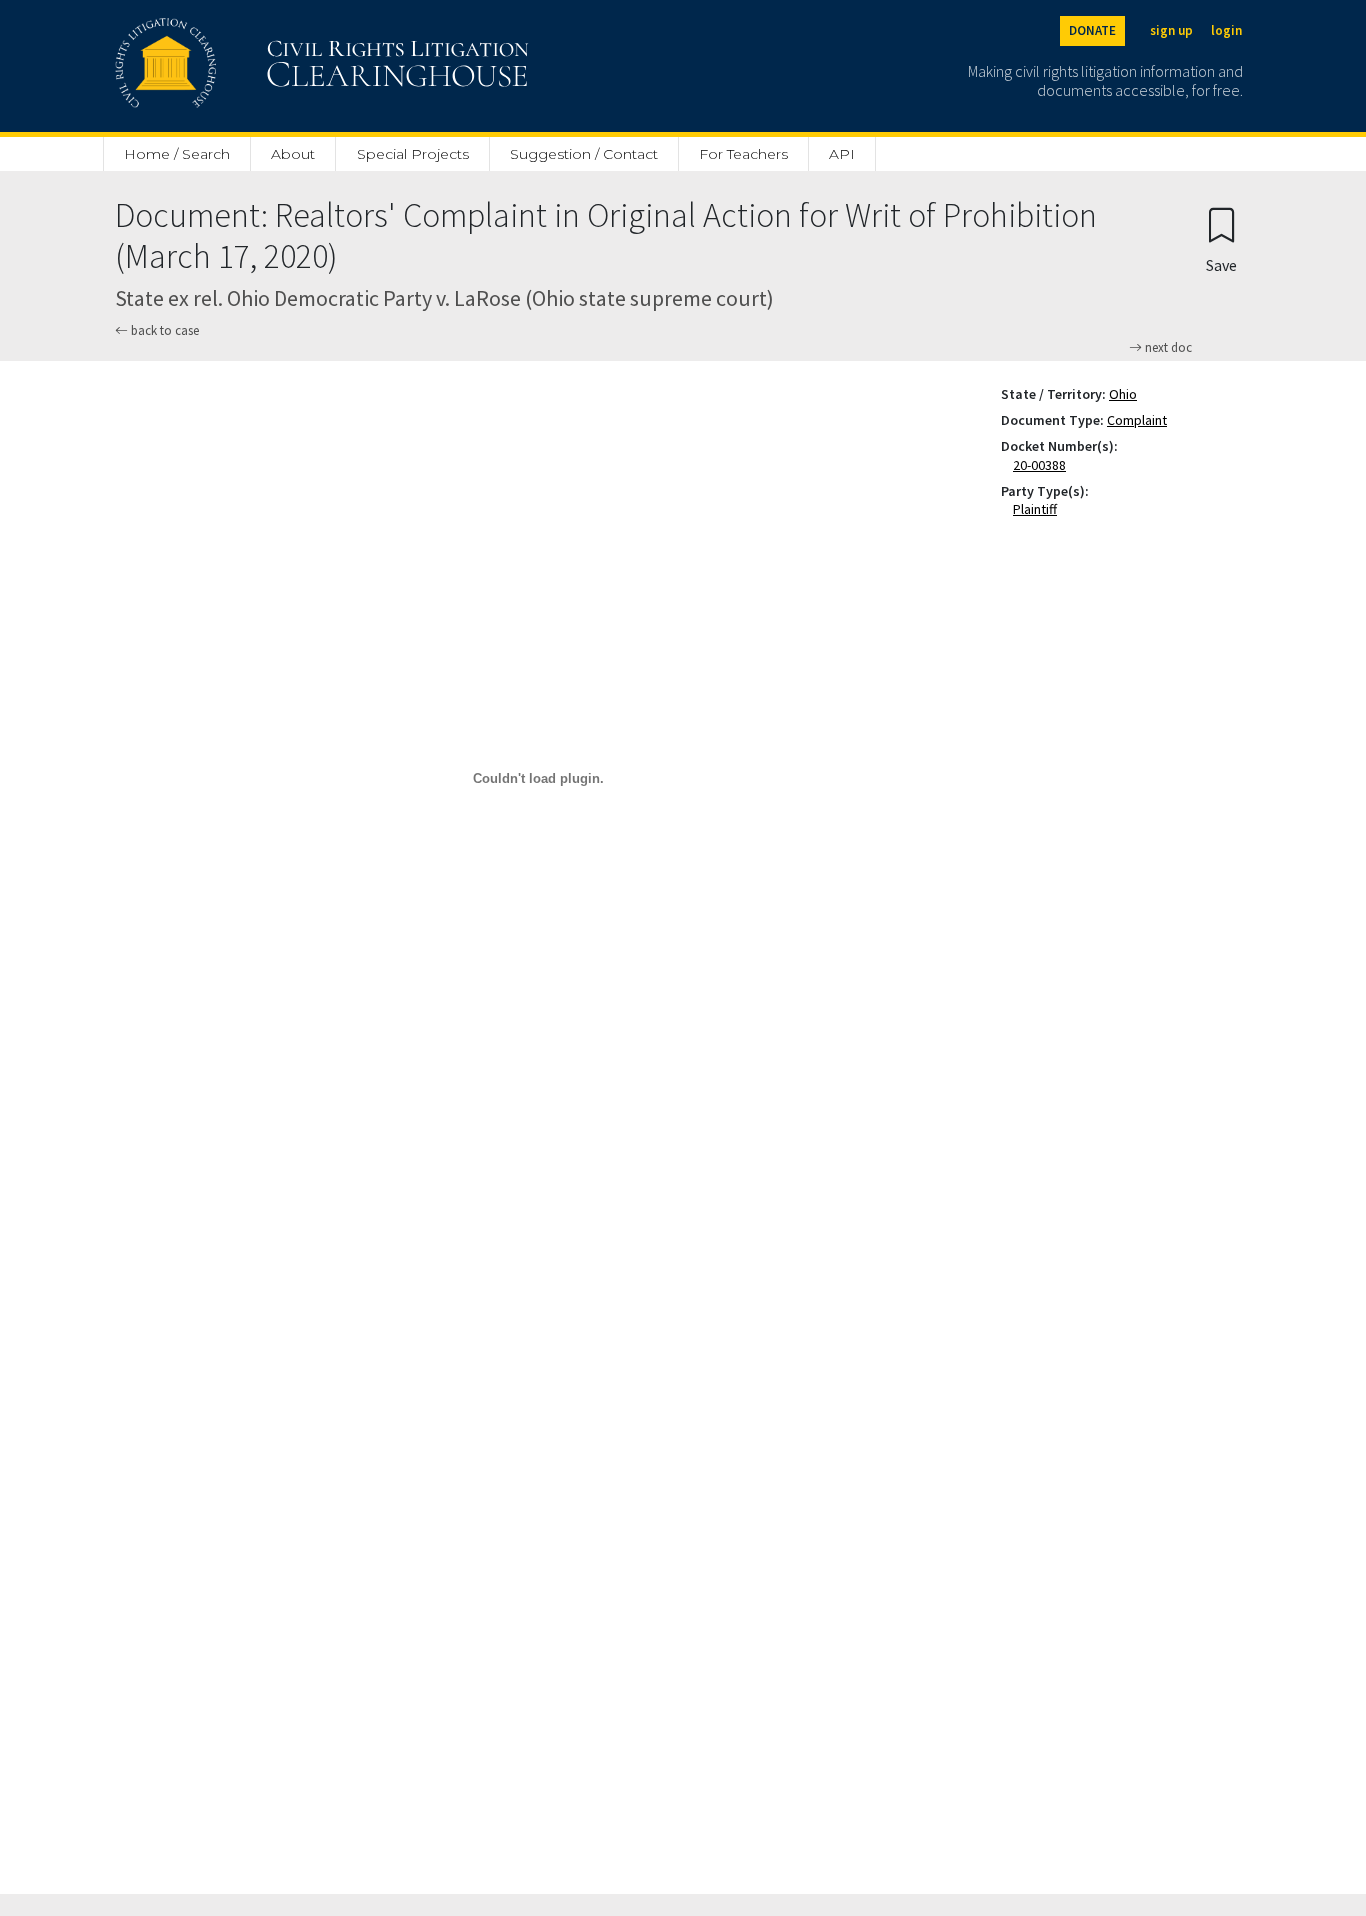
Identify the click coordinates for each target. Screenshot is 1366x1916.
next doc (1167, 348)
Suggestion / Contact (584, 154)
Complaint (1137, 420)
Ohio (1123, 394)
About (293, 154)
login (1226, 30)
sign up (1171, 30)
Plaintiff (1039, 509)
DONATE (1092, 30)
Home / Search (177, 154)
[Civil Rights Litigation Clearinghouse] (265, 66)
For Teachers (743, 154)
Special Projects (413, 154)
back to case (163, 330)
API (842, 154)
